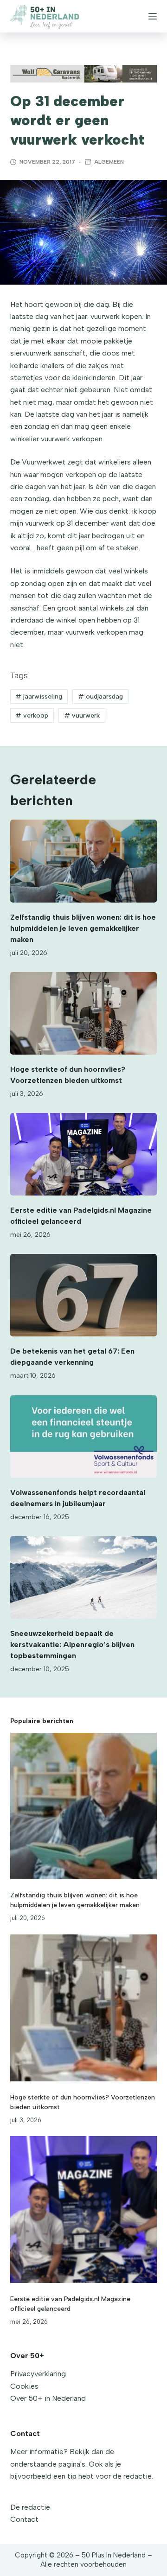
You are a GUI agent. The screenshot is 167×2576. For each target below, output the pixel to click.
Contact (24, 2519)
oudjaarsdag (100, 696)
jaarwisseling (39, 696)
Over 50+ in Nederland (48, 2398)
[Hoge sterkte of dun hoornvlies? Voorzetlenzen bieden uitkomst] (84, 1013)
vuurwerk (82, 716)
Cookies (24, 2386)
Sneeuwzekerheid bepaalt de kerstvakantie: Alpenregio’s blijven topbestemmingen (72, 1644)
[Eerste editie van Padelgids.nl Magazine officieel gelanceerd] (84, 1154)
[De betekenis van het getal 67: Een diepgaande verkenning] (84, 1295)
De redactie (30, 2507)
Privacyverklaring (38, 2374)
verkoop (32, 716)
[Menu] (153, 16)
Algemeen (109, 162)
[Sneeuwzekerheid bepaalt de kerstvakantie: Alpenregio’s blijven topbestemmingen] (84, 1577)
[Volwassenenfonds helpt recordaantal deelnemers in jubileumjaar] (84, 1437)
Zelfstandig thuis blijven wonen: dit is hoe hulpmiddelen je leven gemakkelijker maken (83, 928)
